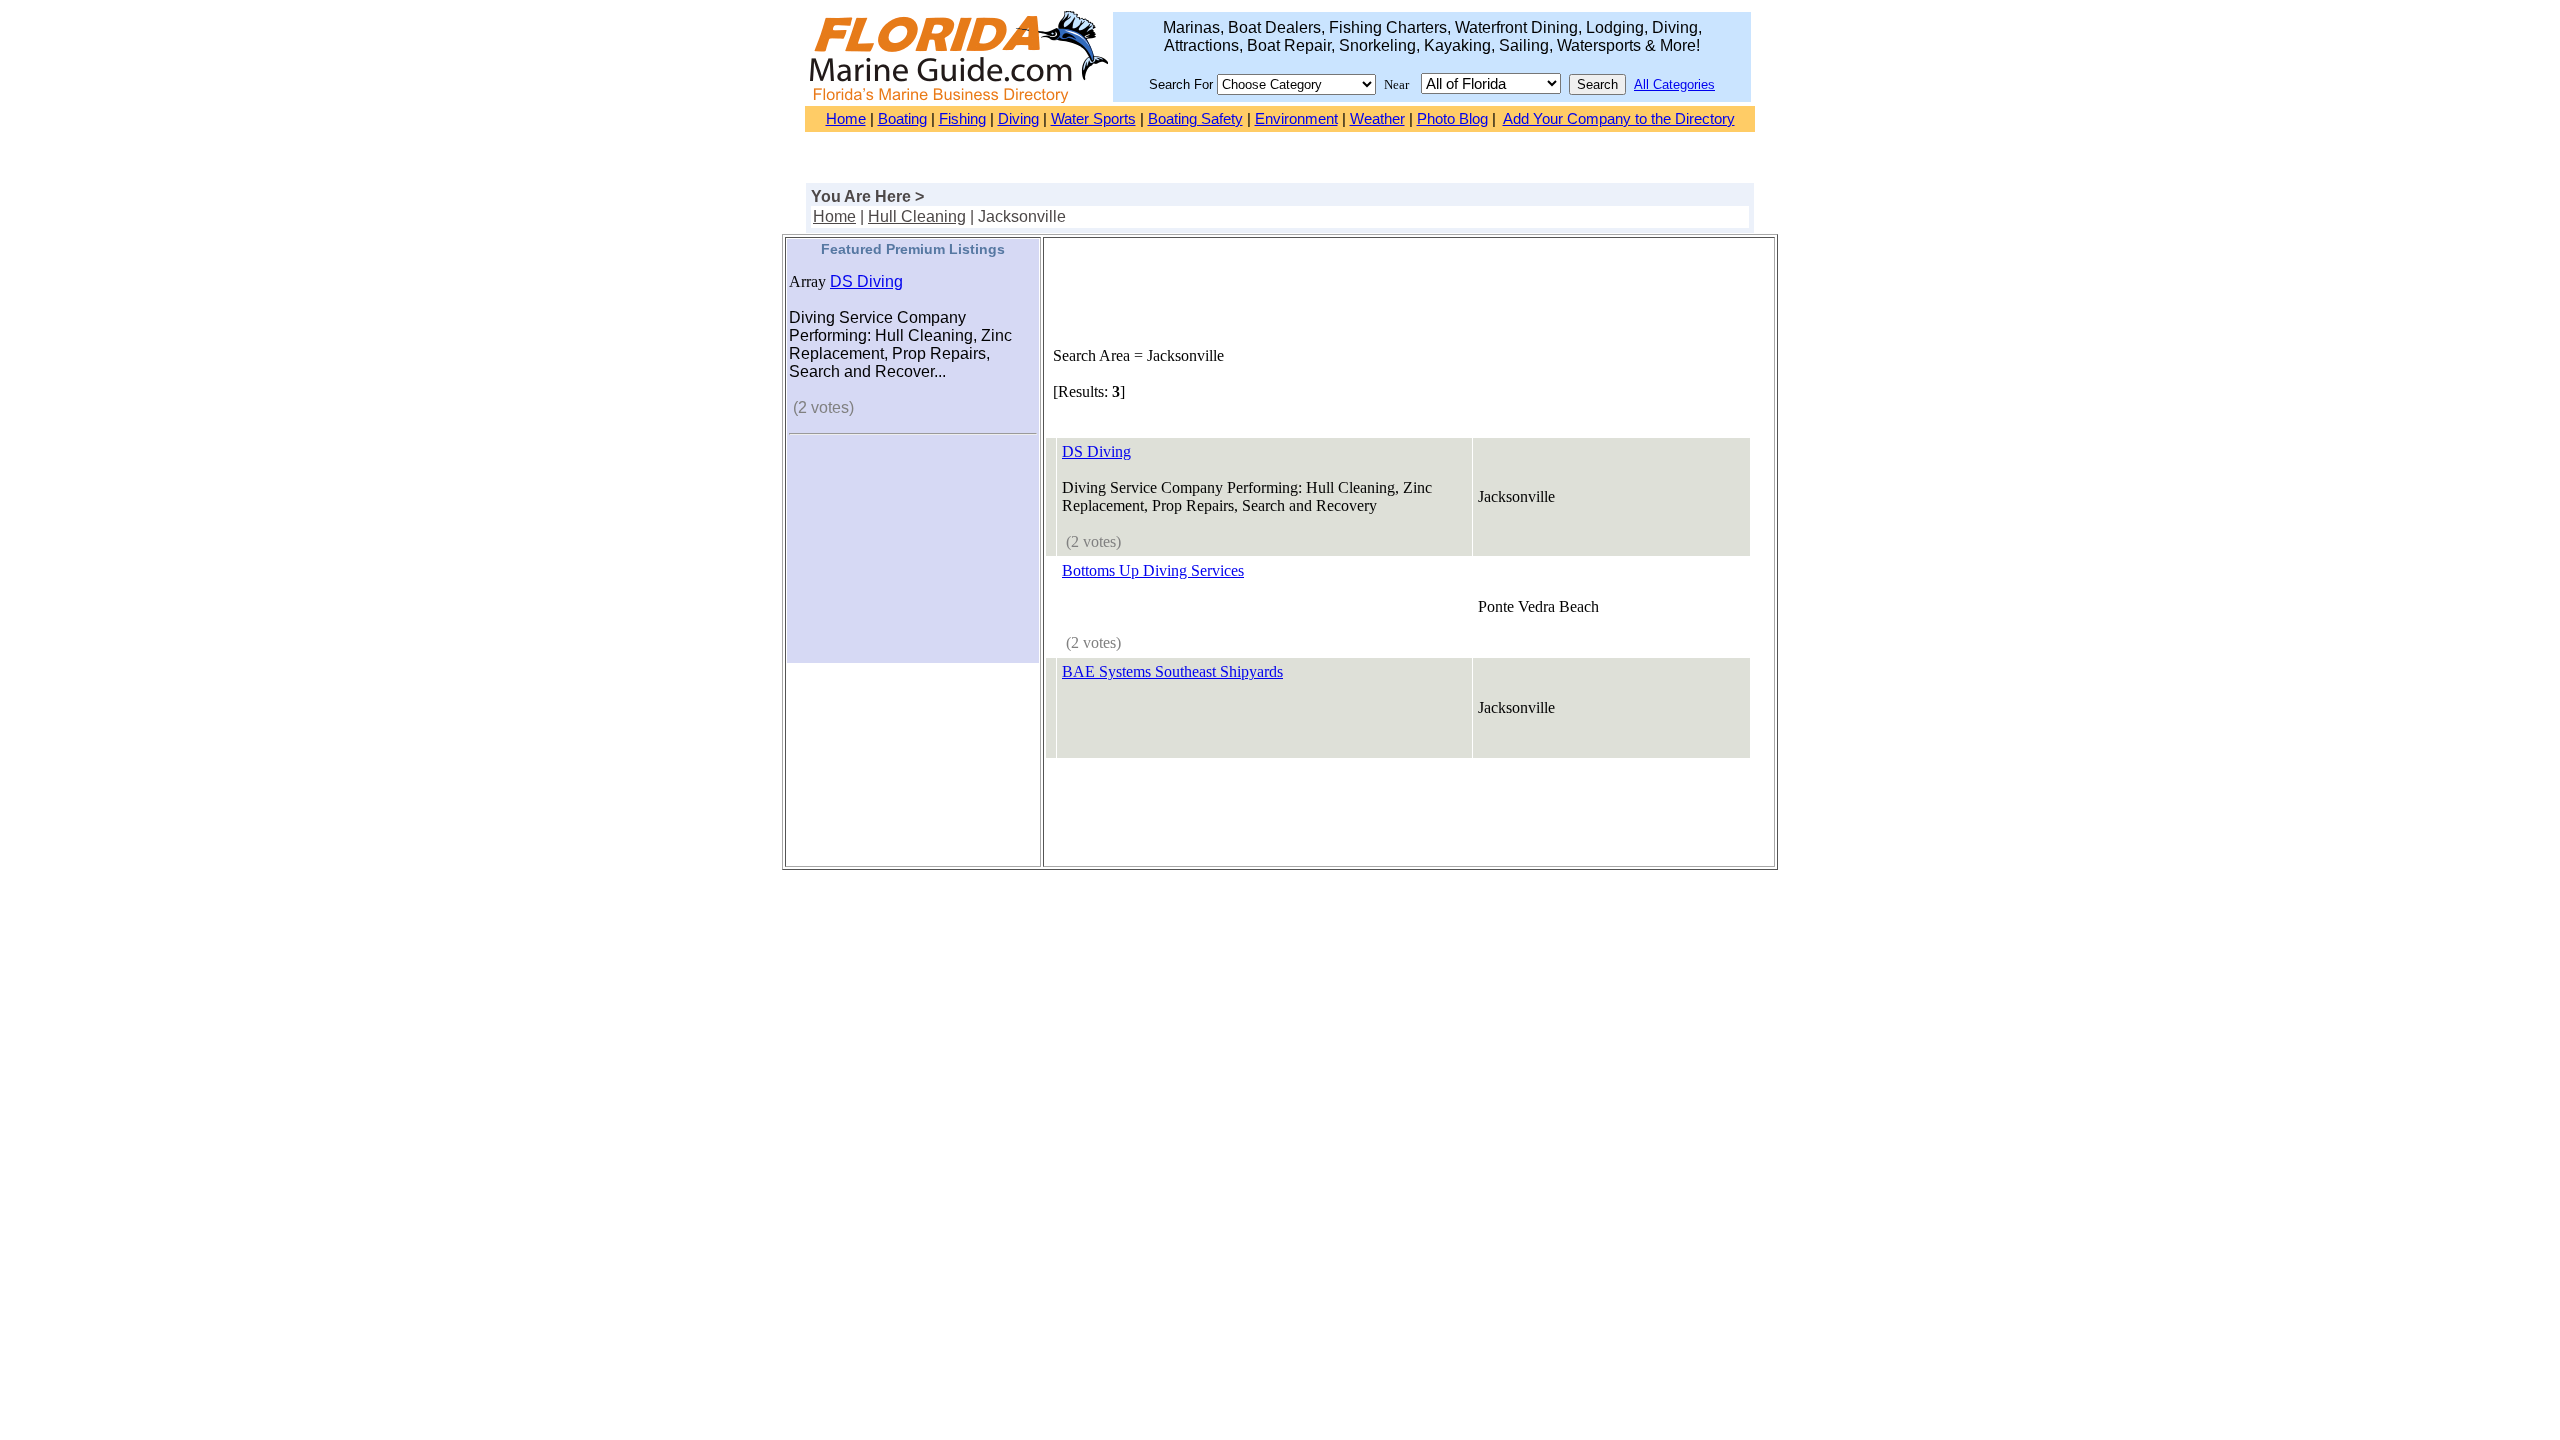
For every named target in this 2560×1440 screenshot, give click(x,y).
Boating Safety (1195, 119)
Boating (902, 119)
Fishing (962, 119)
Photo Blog (1452, 119)
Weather (1377, 119)
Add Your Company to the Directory (1619, 119)
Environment (1296, 119)
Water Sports (1093, 119)
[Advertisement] (913, 561)
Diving (1018, 119)
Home (846, 119)
